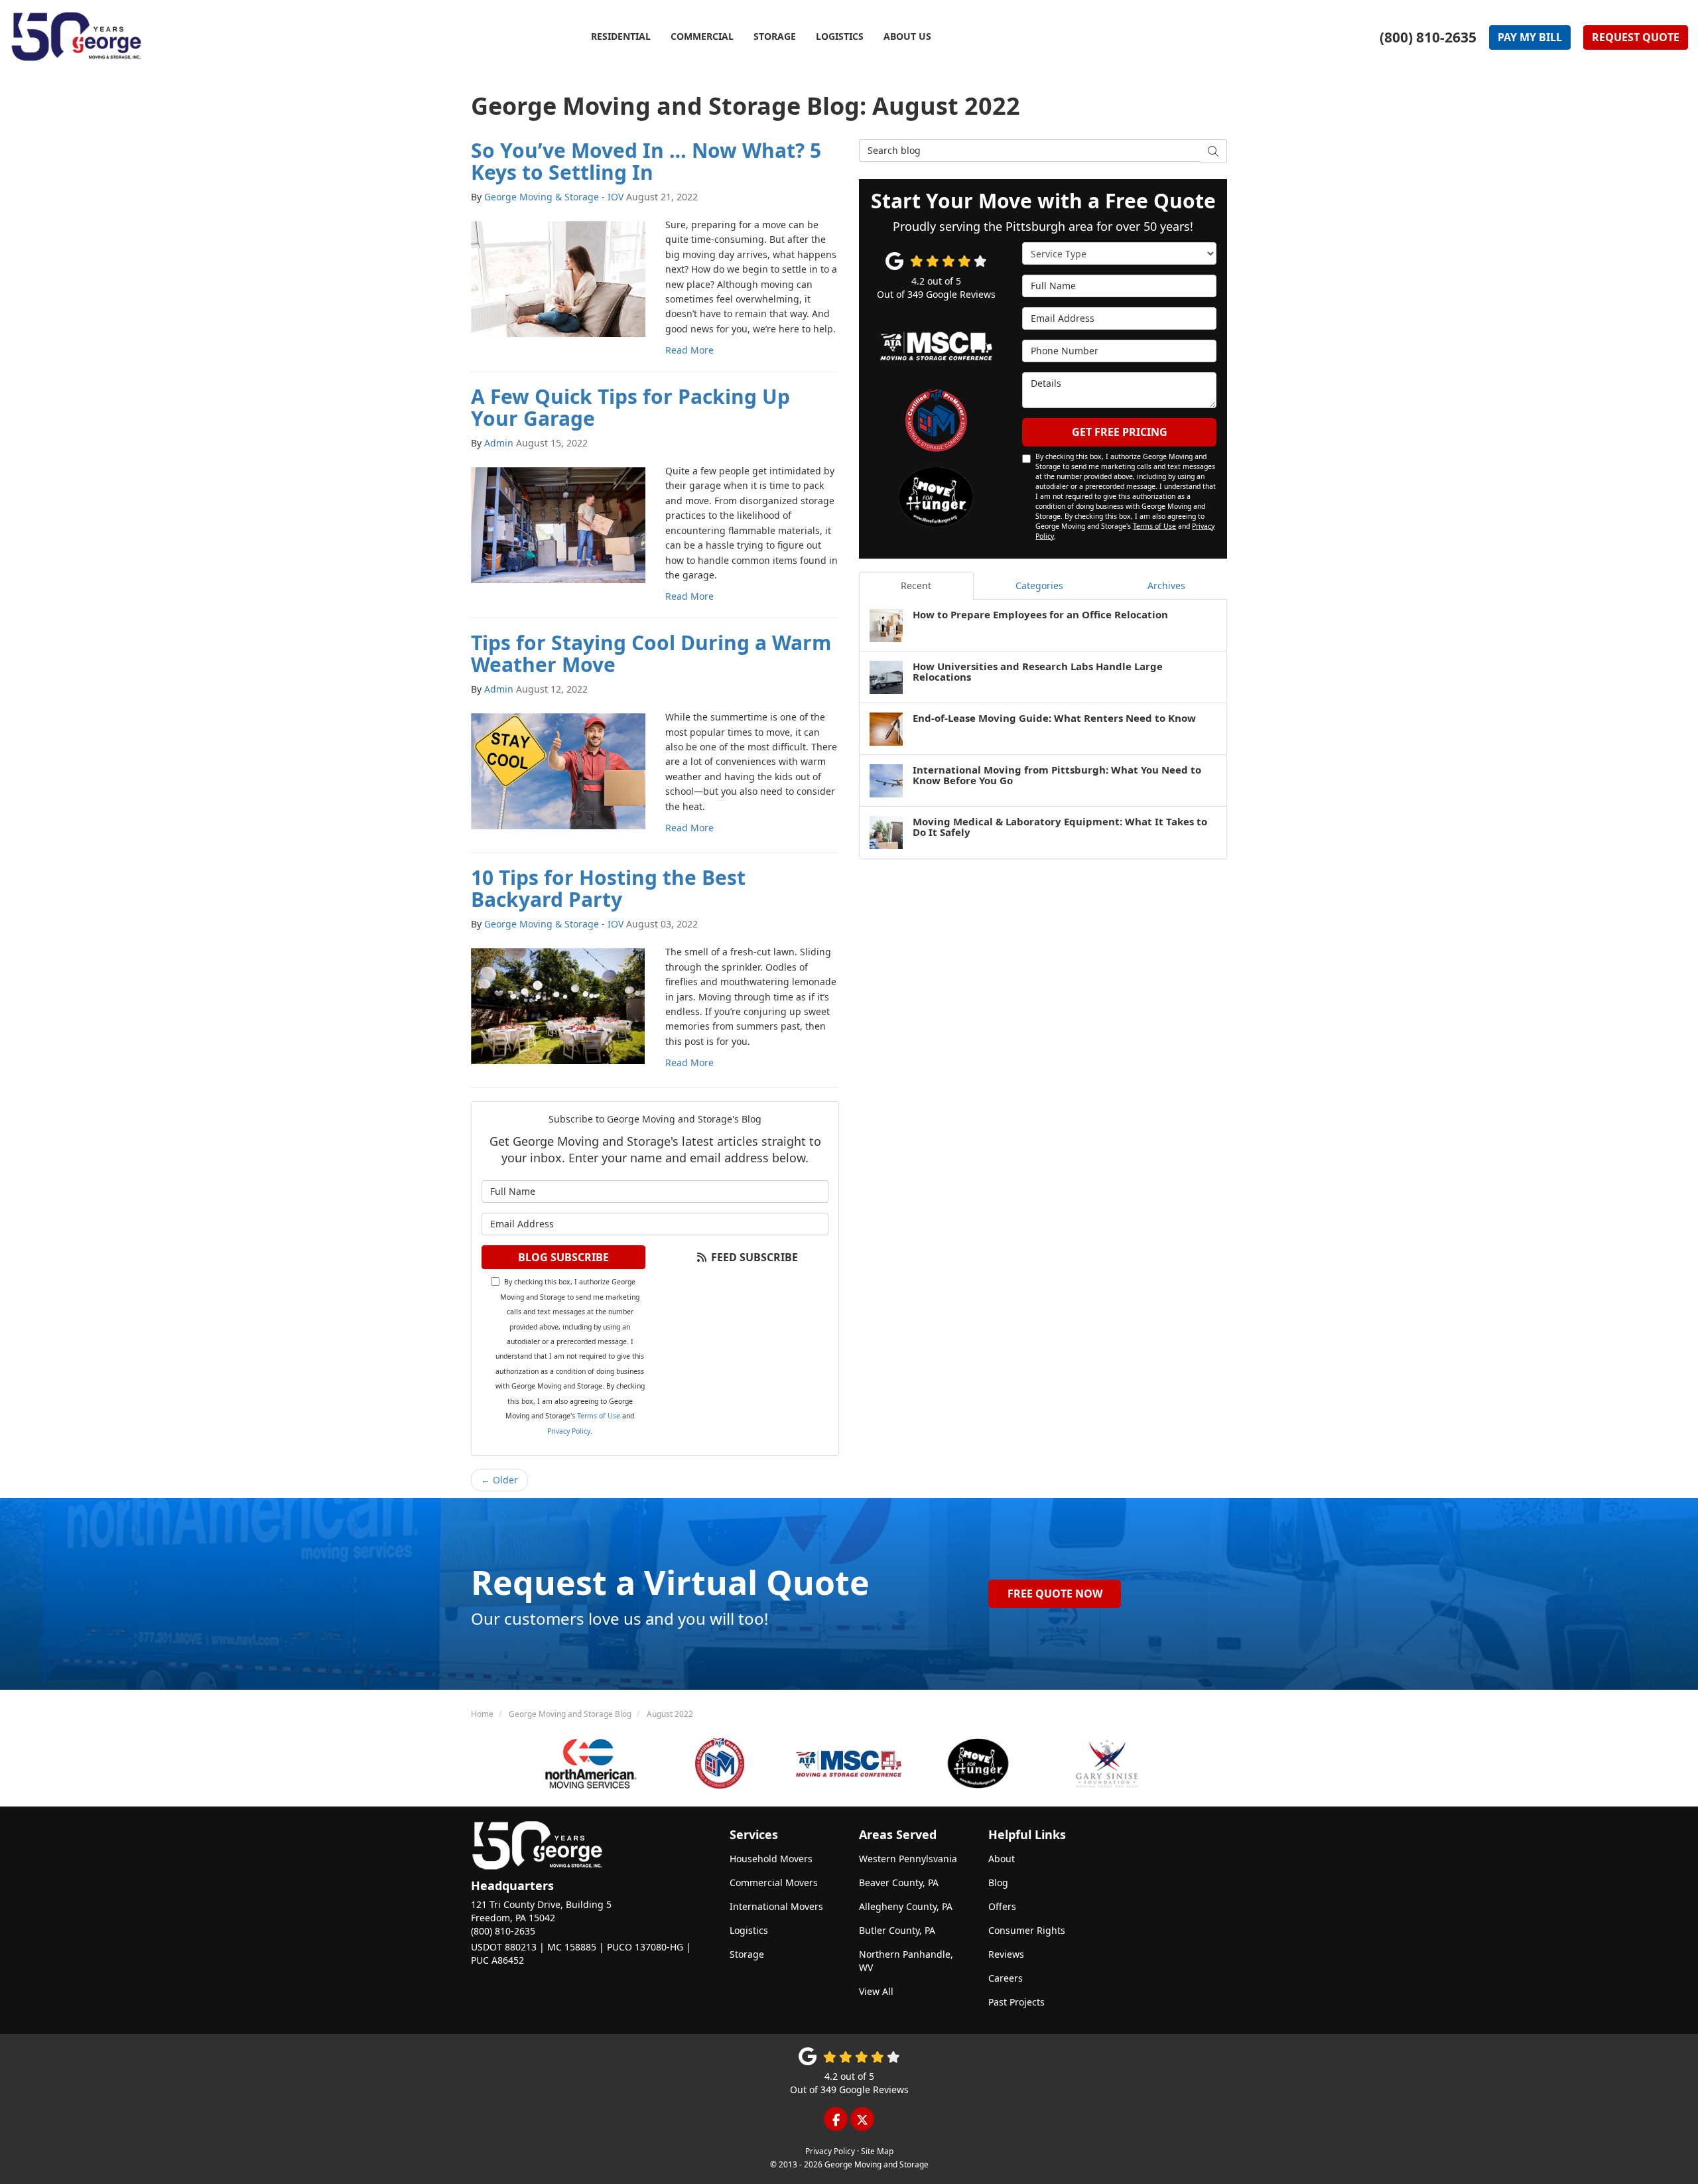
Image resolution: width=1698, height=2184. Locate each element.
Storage (747, 1954)
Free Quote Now (1055, 1594)
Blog (998, 1882)
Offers (1002, 1906)
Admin (499, 443)
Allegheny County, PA (906, 1906)
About (1002, 1859)
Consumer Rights (1027, 1930)
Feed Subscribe (753, 1257)
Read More (689, 350)
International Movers (776, 1906)
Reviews (1006, 1954)
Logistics (749, 1930)
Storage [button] (775, 36)
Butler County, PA (897, 1930)
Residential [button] (621, 36)
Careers (1006, 1978)
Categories (1039, 585)
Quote (1636, 37)
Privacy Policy (569, 1431)
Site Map (877, 2151)
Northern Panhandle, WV (906, 1961)
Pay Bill (1530, 37)
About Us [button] (907, 36)
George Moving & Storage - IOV (554, 197)
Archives (1166, 585)
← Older (499, 1480)
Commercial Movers (774, 1882)
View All (876, 1991)
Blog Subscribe (563, 1257)
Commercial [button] (702, 36)
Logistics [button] (840, 36)
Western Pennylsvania (908, 1859)
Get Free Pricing (1120, 432)
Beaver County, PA (899, 1882)
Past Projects (1016, 2002)
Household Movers (771, 1859)
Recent (916, 585)
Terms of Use (599, 1416)
